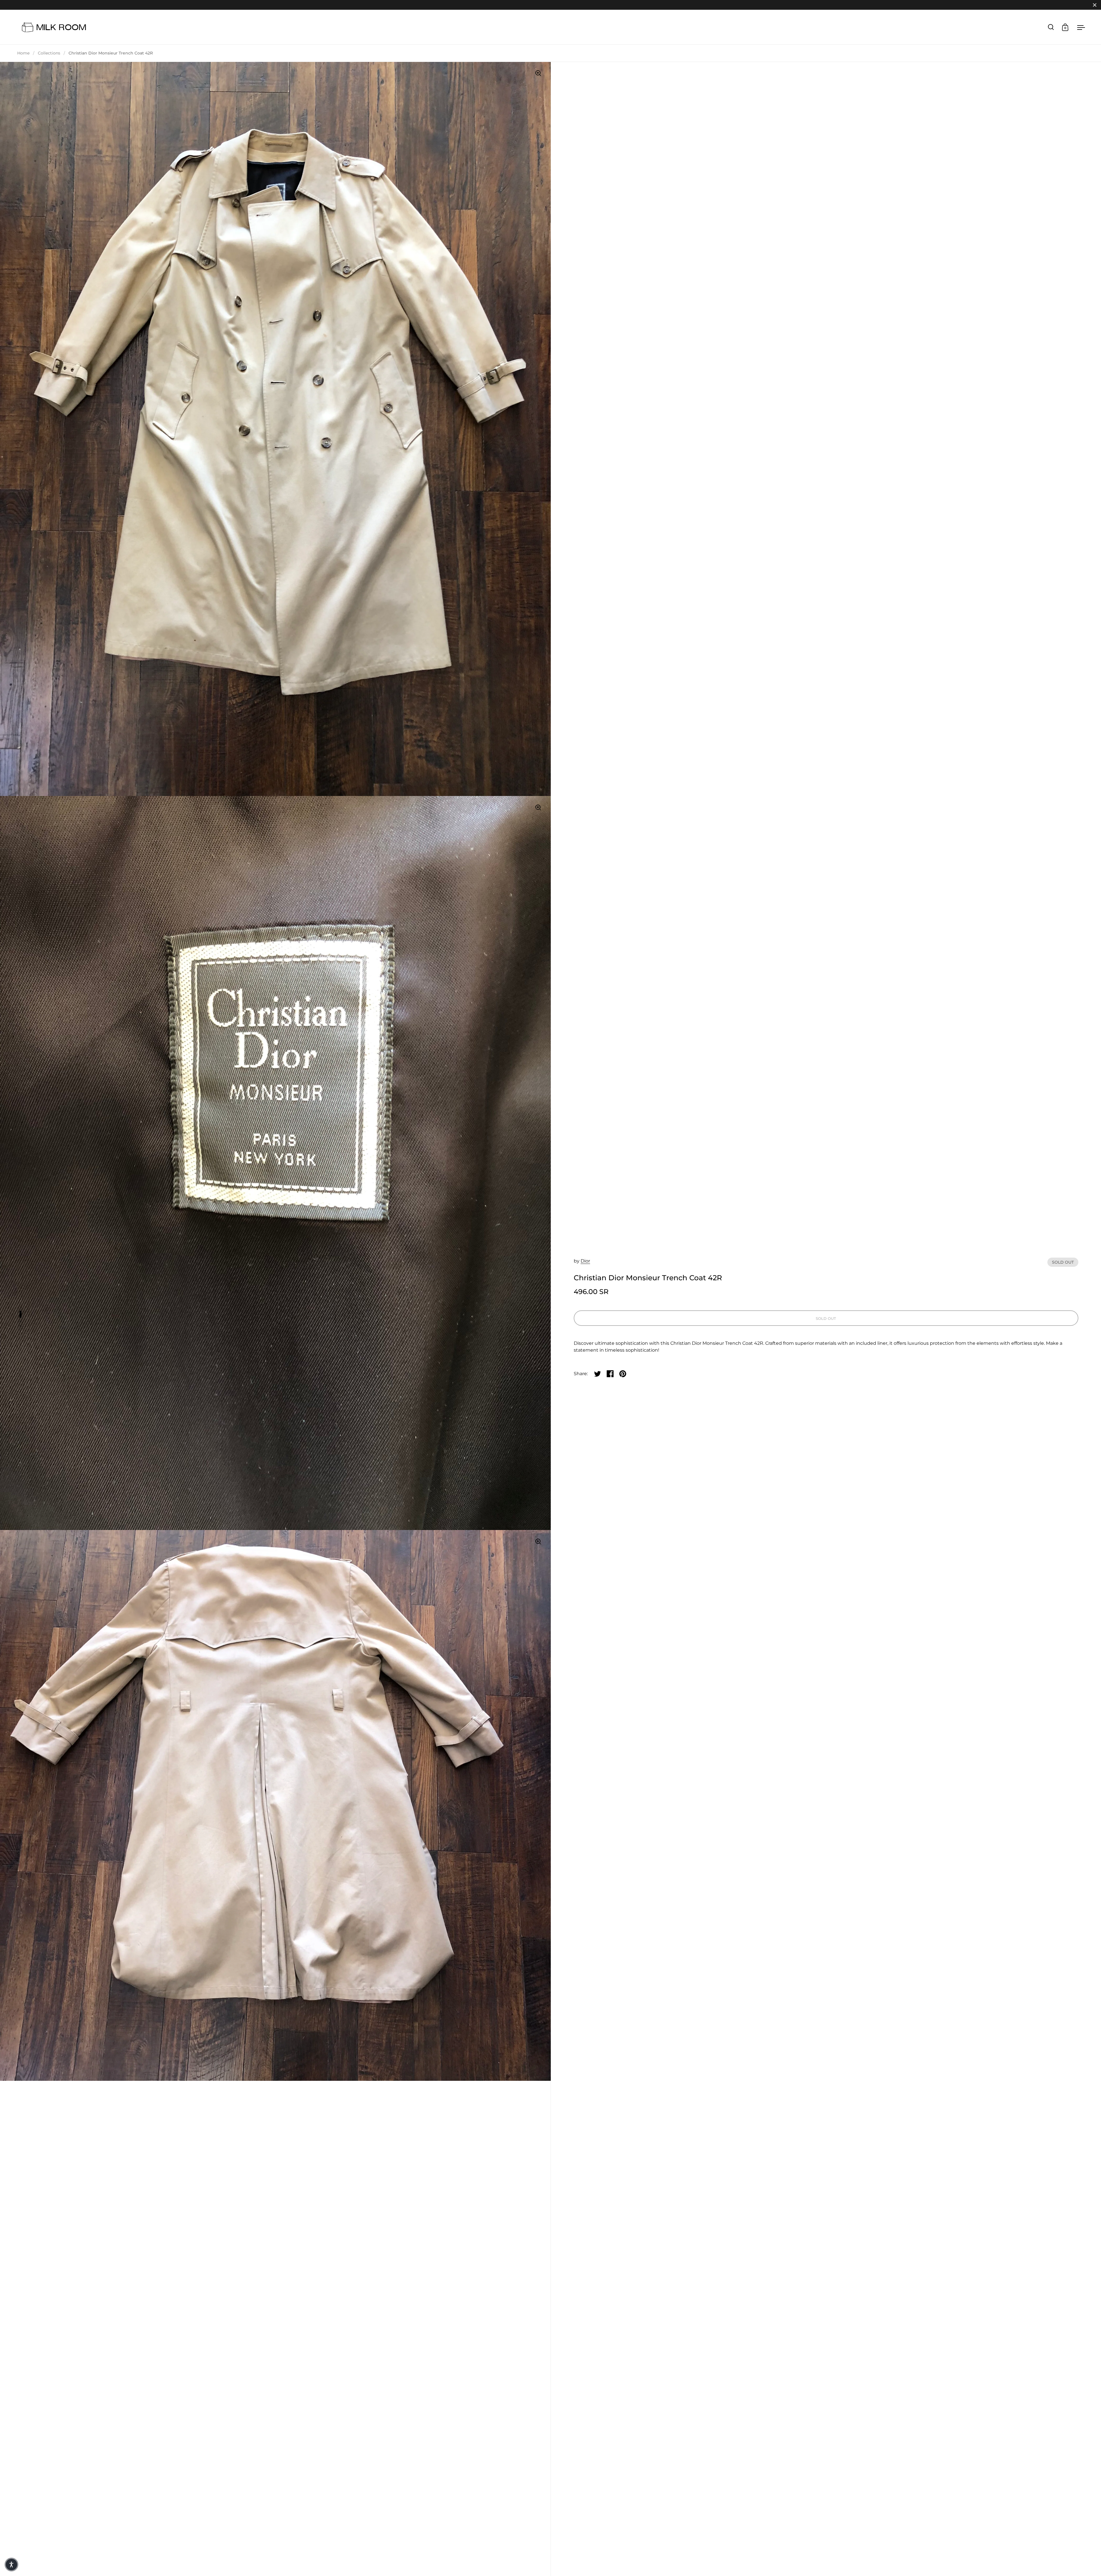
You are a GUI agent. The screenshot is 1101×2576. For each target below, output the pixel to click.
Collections (49, 53)
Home (23, 53)
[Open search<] (1051, 27)
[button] (11, 2565)
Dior (585, 1261)
